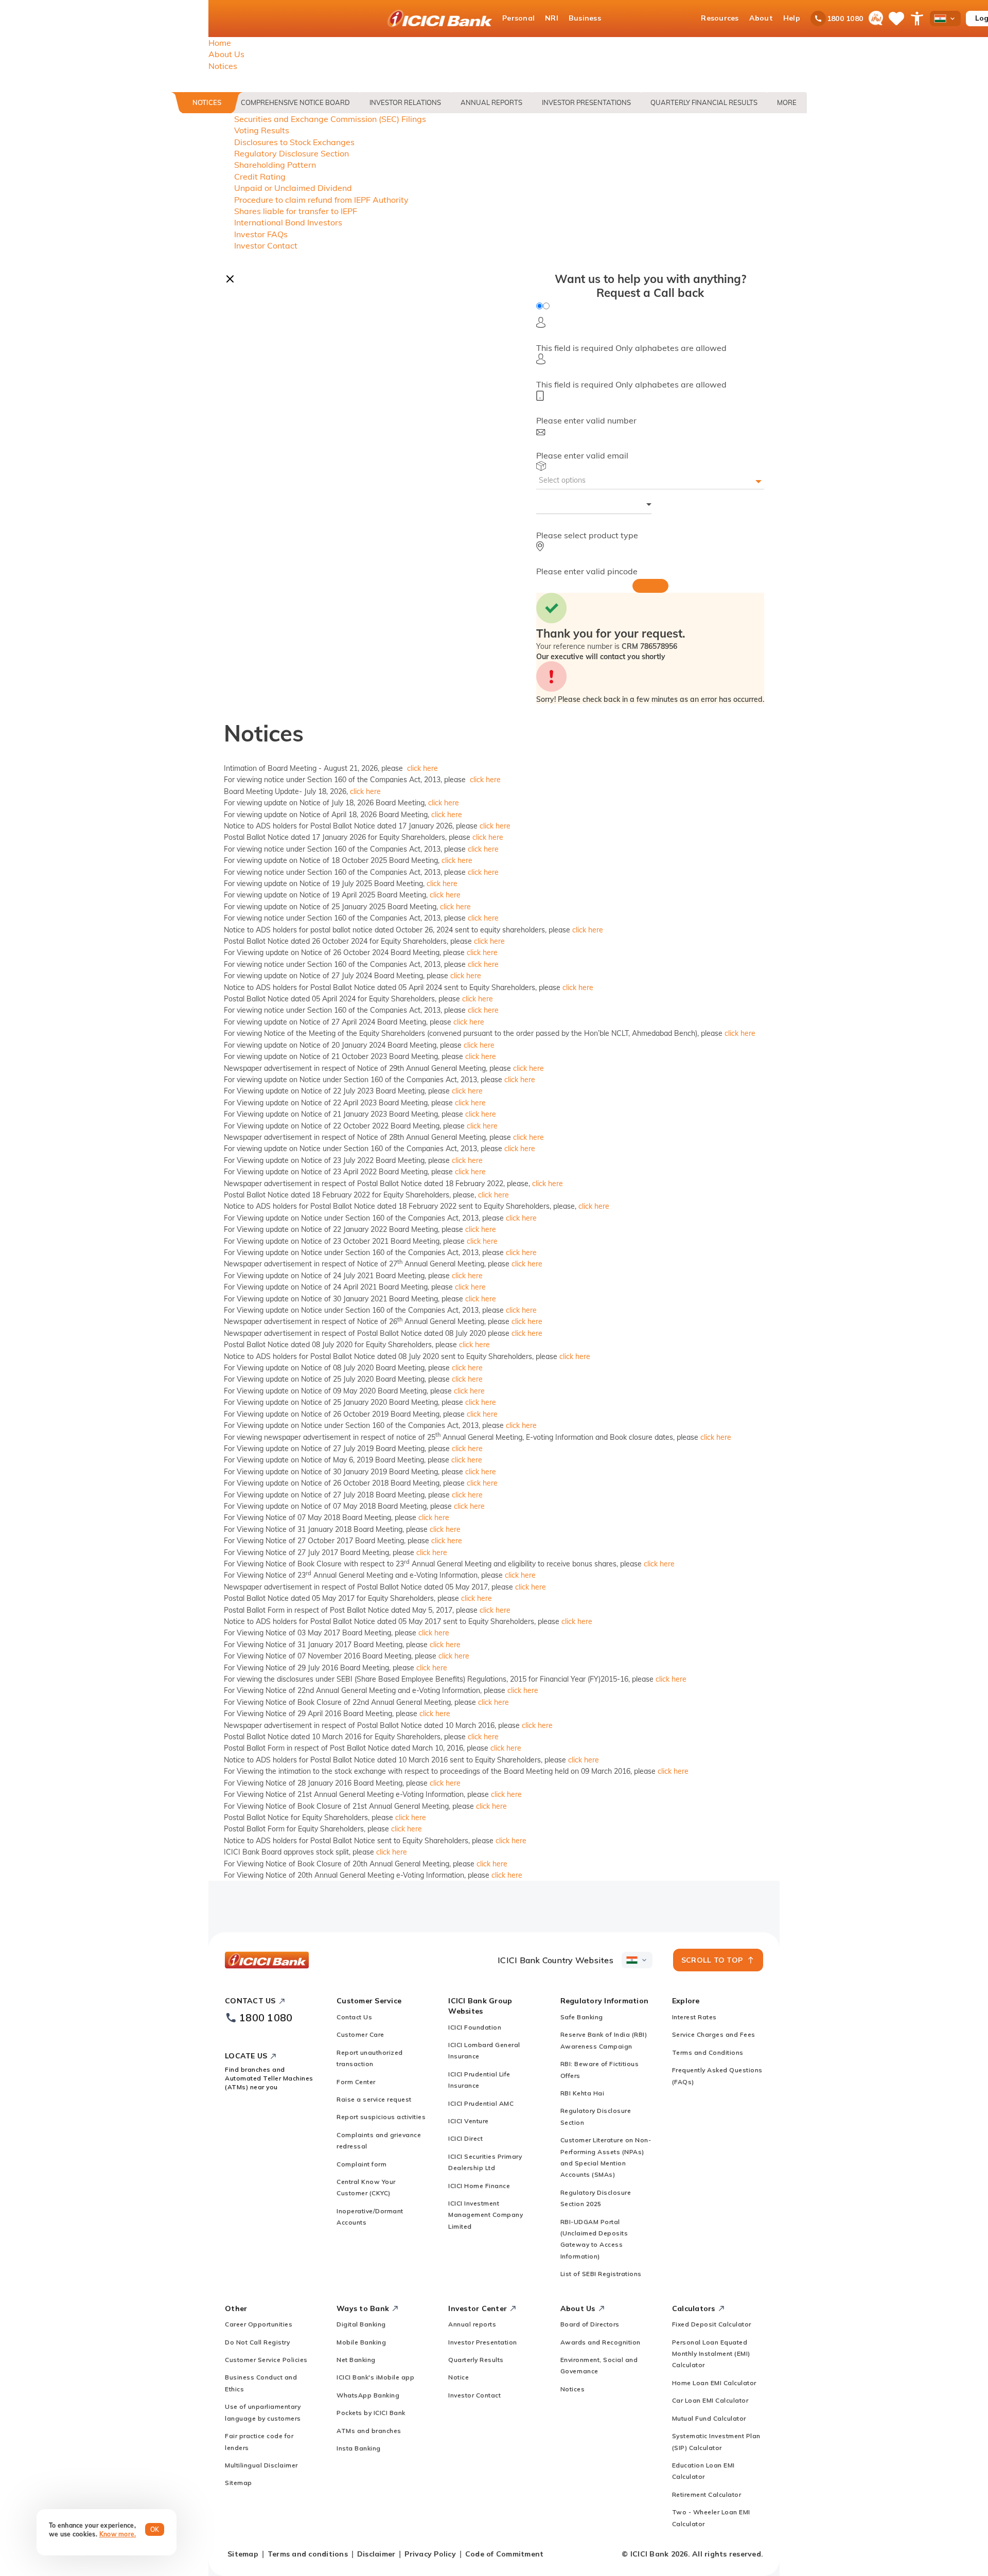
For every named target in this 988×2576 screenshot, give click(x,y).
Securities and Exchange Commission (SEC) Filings (330, 119)
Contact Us (354, 2017)
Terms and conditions (308, 2554)
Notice (458, 2377)
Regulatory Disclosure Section (292, 153)
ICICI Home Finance (479, 2186)
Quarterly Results (476, 2360)
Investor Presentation (483, 2342)
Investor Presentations (586, 102)
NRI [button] (552, 18)
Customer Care (360, 2034)
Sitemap (239, 2483)
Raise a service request (374, 2099)
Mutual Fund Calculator (709, 2418)
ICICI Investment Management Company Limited (486, 2215)
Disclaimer (376, 2554)
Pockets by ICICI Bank (371, 2413)
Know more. (118, 2534)
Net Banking (356, 2360)
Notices (207, 102)
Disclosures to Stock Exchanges (294, 142)
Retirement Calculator (707, 2494)
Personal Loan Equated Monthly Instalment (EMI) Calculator (711, 2354)
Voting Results (262, 130)
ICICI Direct (465, 2138)
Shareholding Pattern (275, 165)
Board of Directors (590, 2324)
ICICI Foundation (475, 2027)
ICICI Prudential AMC (481, 2103)
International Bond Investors (288, 222)
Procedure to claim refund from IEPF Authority (321, 200)
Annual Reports (491, 102)
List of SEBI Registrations (601, 2274)
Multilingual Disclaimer (261, 2465)
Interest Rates (694, 2017)
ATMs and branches (369, 2431)
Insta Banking (359, 2448)
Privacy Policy (430, 2554)
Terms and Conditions (708, 2052)
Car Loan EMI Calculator (710, 2400)
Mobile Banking (361, 2342)
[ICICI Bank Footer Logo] (267, 1960)
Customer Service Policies (266, 2360)
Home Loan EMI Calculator (714, 2383)
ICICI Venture (469, 2121)
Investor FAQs (261, 234)
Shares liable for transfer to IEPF (296, 211)
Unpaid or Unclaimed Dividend (293, 188)
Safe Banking (582, 2017)
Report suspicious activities (381, 2117)
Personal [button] (518, 18)
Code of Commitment (505, 2554)
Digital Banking (361, 2324)
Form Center (356, 2082)
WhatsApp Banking (368, 2395)
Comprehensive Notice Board (295, 102)
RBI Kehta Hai (583, 2093)
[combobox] (594, 507)
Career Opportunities (259, 2324)
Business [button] (585, 18)
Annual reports (472, 2324)
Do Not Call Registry (257, 2342)
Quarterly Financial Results (704, 102)
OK (155, 2529)
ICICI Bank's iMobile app (375, 2377)
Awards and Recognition (601, 2342)
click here (422, 768)
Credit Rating (260, 177)
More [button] (787, 102)
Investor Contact (266, 245)
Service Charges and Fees (714, 2034)
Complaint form (361, 2164)
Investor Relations (405, 102)
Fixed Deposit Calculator (712, 2324)
